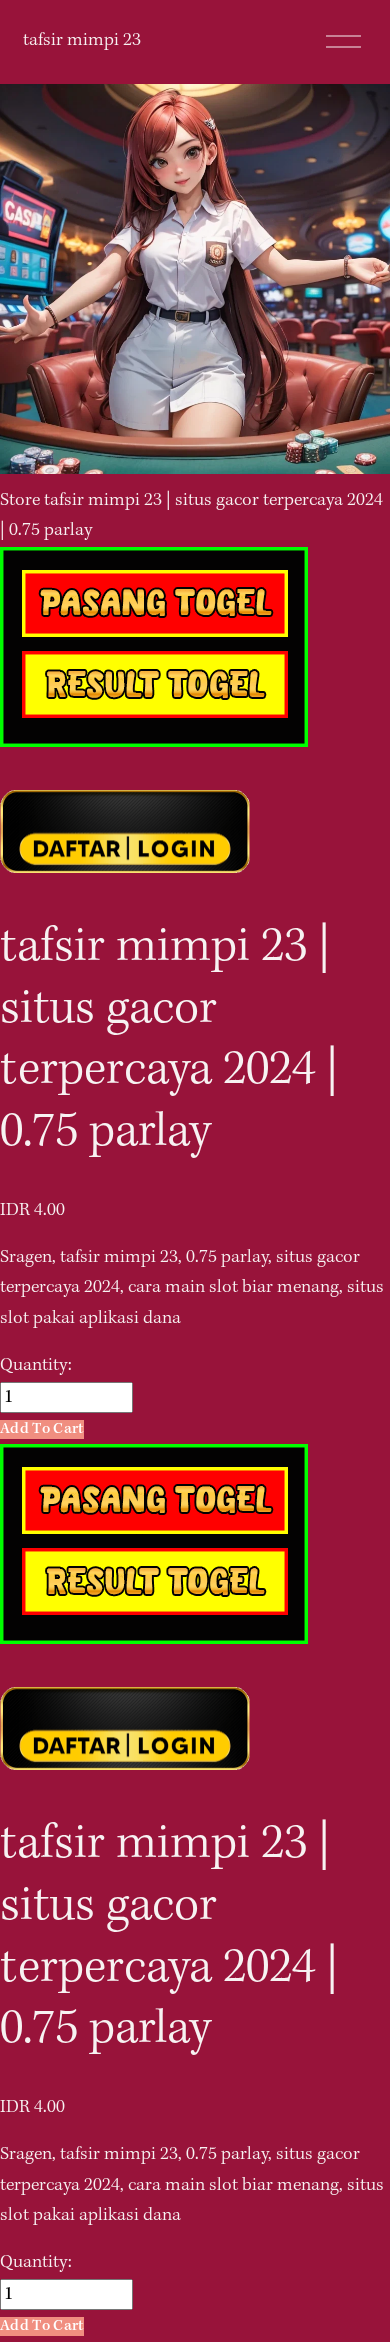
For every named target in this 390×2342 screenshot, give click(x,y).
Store (20, 500)
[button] (42, 1429)
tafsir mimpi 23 (82, 40)
